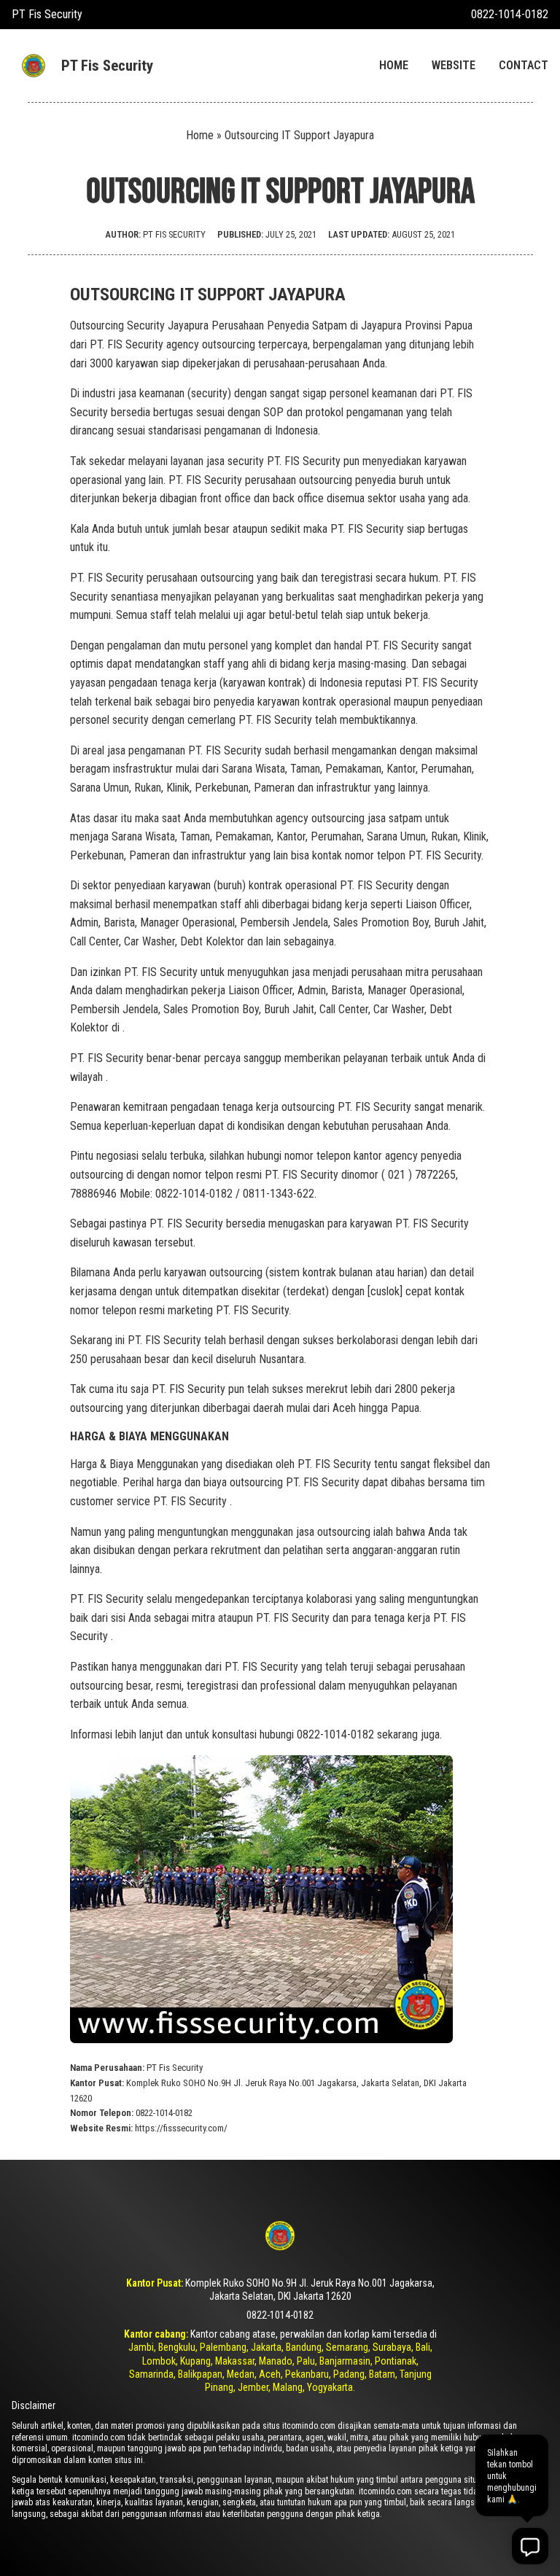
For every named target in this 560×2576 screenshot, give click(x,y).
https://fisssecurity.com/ (181, 2128)
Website (454, 65)
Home (394, 65)
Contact (524, 65)
